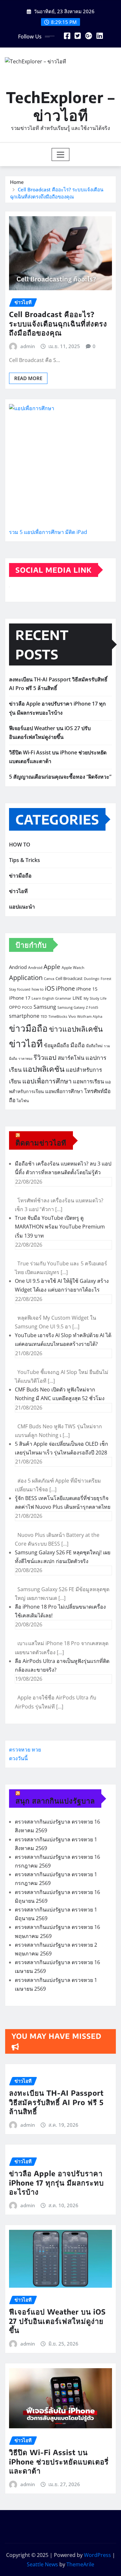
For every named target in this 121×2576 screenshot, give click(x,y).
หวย (36, 1750)
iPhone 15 (87, 989)
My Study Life (95, 998)
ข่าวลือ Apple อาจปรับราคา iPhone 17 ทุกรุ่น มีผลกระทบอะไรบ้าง (56, 2182)
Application (26, 977)
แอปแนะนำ (22, 907)
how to (38, 989)
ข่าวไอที (18, 891)
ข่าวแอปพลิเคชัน (76, 1029)
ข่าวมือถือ (20, 876)
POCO (27, 1007)
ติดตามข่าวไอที (41, 1143)
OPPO (15, 1007)
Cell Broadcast (69, 978)
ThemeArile (80, 2564)
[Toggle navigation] (60, 154)
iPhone (65, 988)
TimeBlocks (58, 1017)
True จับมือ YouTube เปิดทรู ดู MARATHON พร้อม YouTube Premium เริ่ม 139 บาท (60, 1227)
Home (17, 182)
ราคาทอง (25, 1059)
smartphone (24, 1016)
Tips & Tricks (25, 860)
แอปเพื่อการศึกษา (47, 1081)
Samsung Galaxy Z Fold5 (78, 1007)
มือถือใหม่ (94, 1046)
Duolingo (92, 979)
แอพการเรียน (88, 1081)
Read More (28, 378)
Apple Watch (73, 968)
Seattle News (42, 2564)
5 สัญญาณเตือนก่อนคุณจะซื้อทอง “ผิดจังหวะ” (60, 777)
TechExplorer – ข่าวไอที (60, 106)
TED (44, 1017)
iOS (50, 988)
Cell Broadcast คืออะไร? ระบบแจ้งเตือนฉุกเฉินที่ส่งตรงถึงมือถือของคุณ (58, 323)
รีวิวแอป (45, 1057)
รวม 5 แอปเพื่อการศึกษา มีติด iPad (48, 532)
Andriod (18, 967)
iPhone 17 (20, 998)
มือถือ (78, 1045)
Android (35, 968)
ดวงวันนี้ (18, 1758)
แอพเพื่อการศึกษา (64, 1091)
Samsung (45, 1007)
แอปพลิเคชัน (44, 1069)
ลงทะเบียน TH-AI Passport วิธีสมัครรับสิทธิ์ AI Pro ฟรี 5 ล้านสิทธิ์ (56, 2102)
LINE (77, 998)
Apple (52, 967)
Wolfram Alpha (90, 1017)
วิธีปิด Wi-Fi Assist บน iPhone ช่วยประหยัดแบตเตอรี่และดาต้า (59, 2461)
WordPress (97, 2555)
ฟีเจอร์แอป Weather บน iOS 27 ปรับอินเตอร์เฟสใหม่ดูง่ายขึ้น (57, 2321)
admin (28, 346)
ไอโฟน (23, 1101)
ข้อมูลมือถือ (56, 1045)
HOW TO (20, 845)
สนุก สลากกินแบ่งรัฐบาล (55, 1801)
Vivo (72, 1016)
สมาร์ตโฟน (71, 1058)
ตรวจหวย (20, 1750)
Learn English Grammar (51, 998)
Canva (49, 979)
